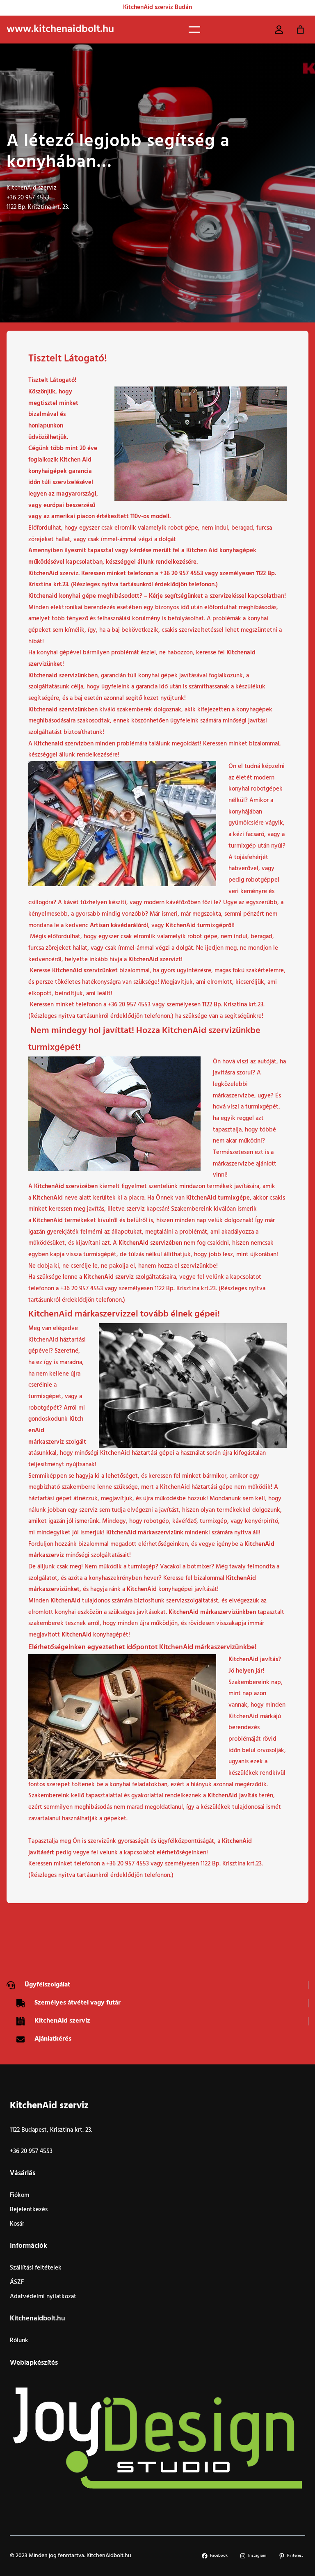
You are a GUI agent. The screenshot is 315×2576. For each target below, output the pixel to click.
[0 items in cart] (301, 30)
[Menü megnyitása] (194, 30)
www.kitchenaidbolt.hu (60, 29)
